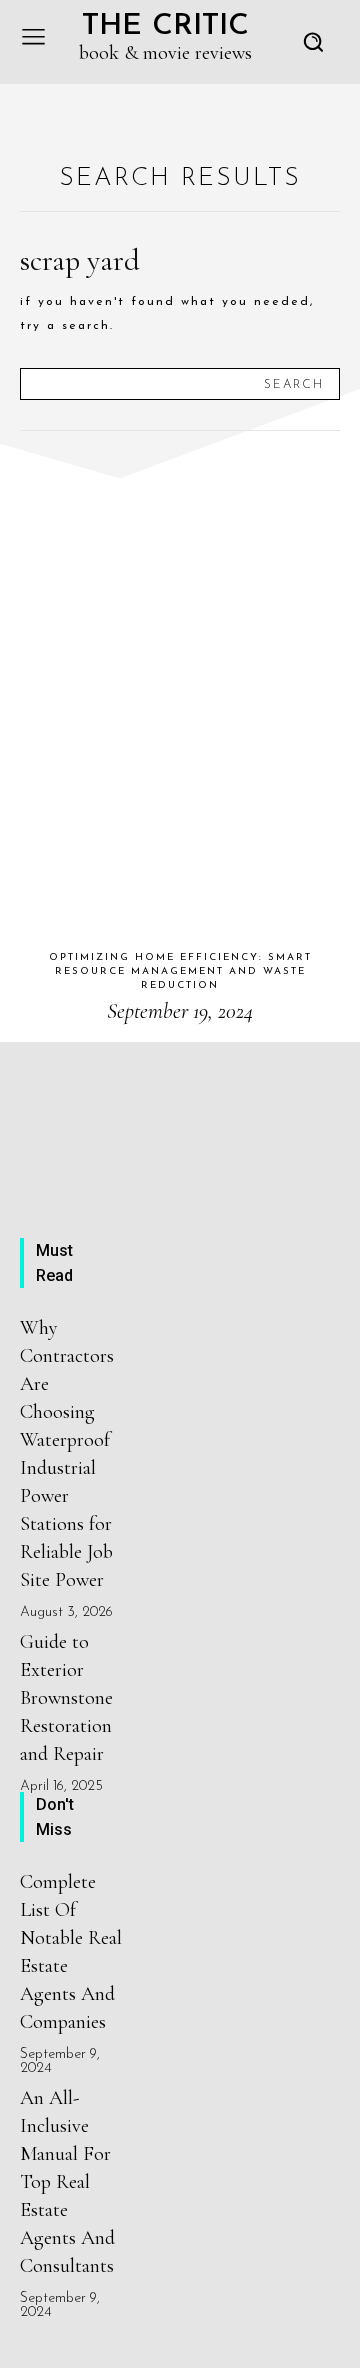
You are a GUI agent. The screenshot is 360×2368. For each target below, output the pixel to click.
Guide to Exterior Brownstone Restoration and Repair (66, 1698)
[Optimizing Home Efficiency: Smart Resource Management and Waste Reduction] (180, 691)
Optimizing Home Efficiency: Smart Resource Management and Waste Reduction (180, 971)
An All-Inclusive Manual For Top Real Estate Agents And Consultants (67, 2182)
